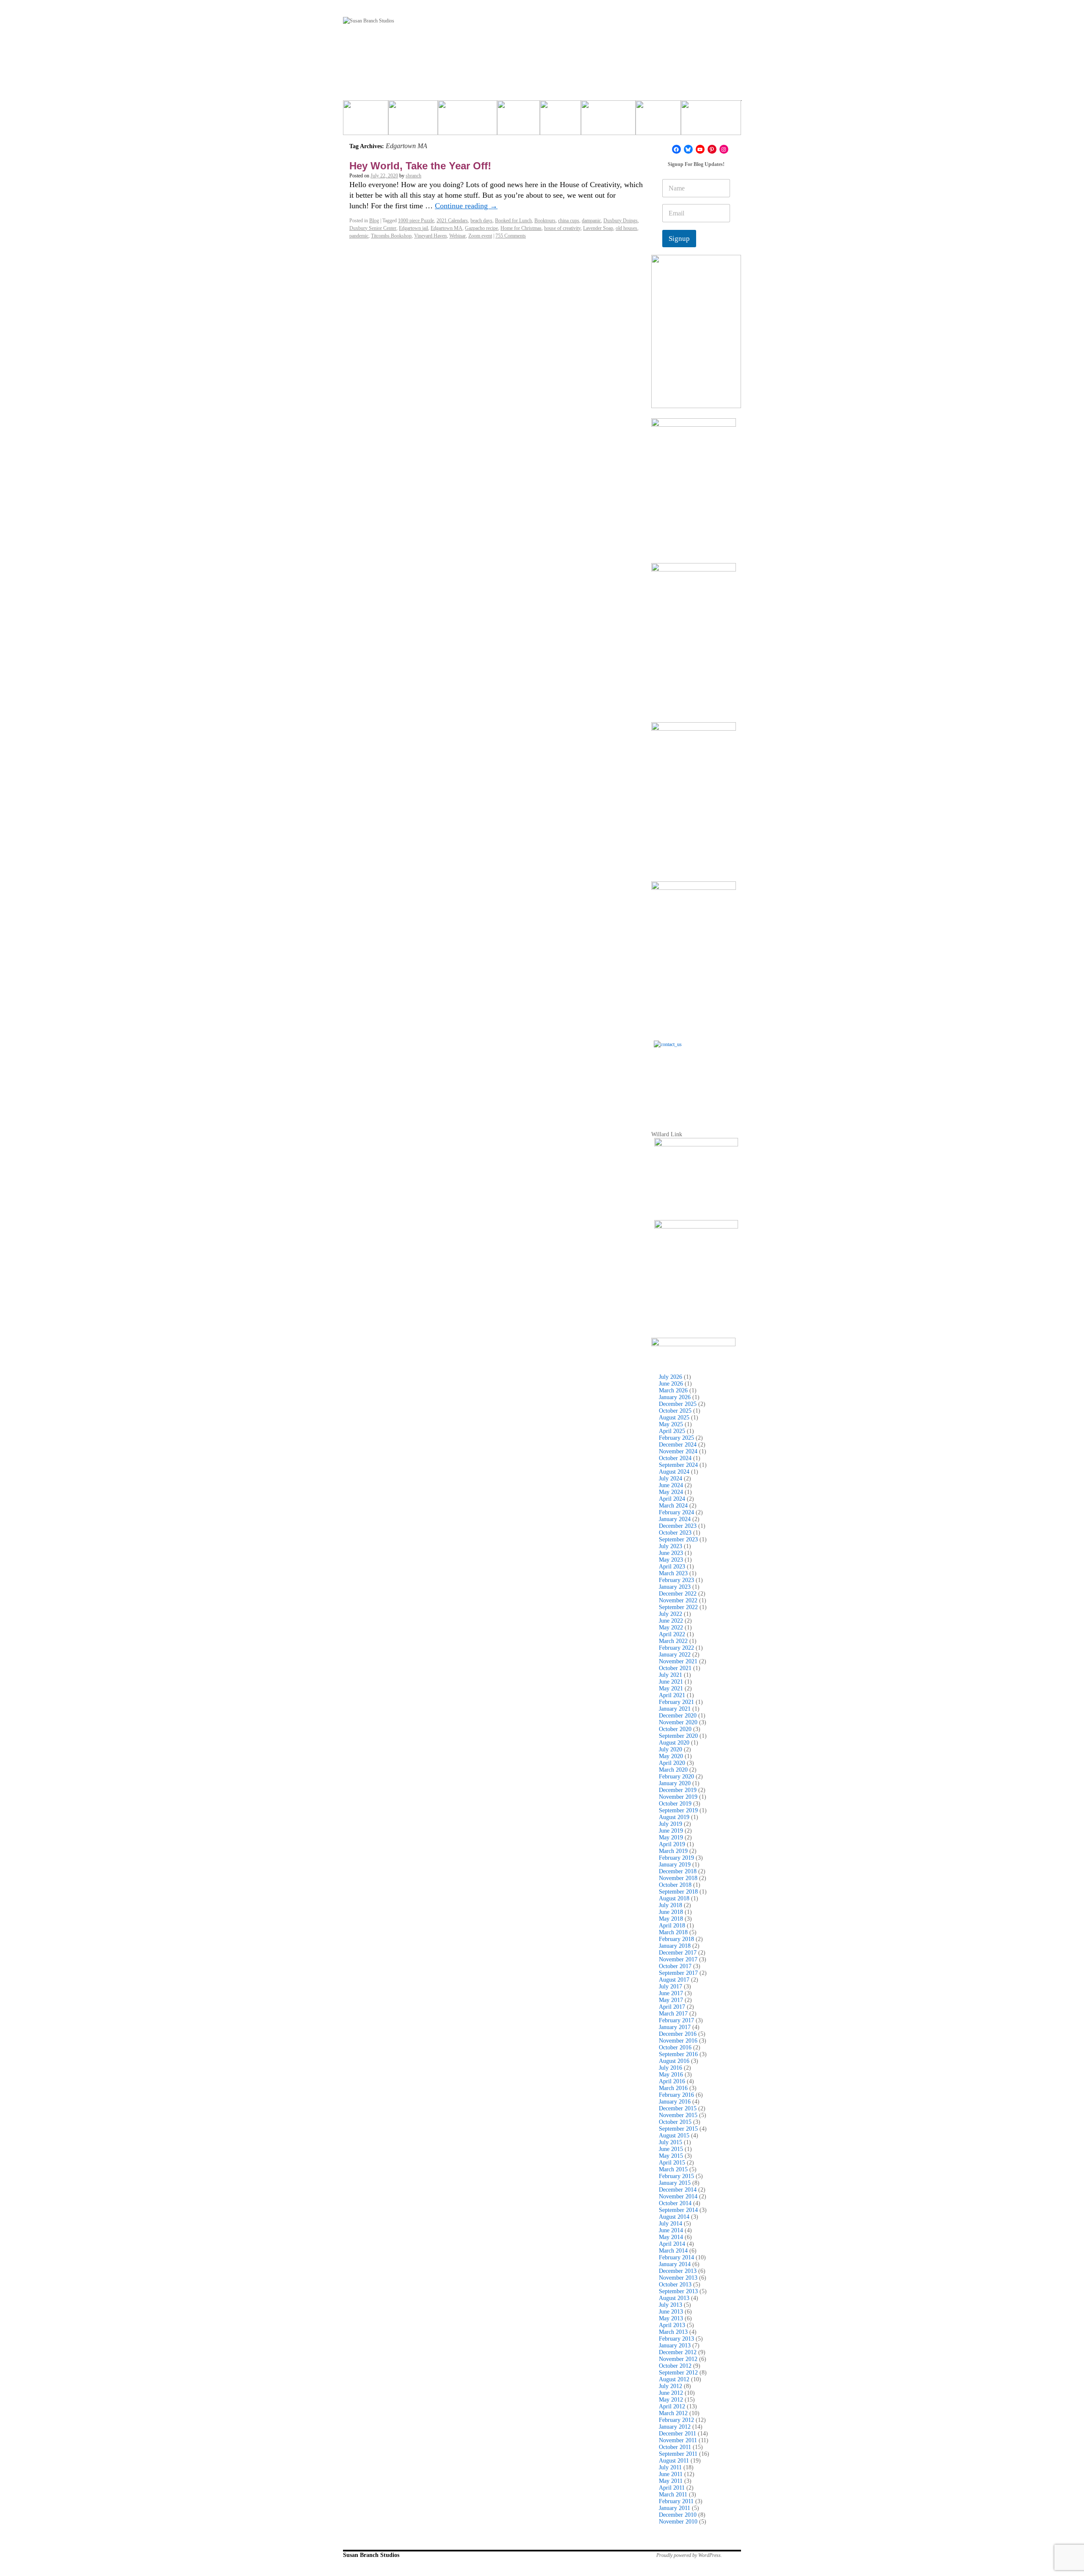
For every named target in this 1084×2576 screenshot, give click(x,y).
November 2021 (678, 1661)
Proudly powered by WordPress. (689, 2555)
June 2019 (671, 1831)
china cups (569, 221)
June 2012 (671, 2393)
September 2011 (678, 2454)
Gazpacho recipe (481, 228)
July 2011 (670, 2467)
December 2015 (678, 2108)
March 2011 (673, 2495)
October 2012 (675, 2366)
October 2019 (675, 1804)
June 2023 (671, 1553)
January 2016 (675, 2102)
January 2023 (675, 1587)
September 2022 (678, 1607)
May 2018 (671, 1919)
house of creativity (562, 228)
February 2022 (676, 1648)
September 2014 (678, 2210)
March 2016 (673, 2088)
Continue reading (466, 206)
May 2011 (671, 2481)
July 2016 (671, 2068)
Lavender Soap (598, 228)
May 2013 (671, 2318)
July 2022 (671, 1614)
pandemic (359, 236)
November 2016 (678, 2041)
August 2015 (674, 2136)
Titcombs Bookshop (391, 236)
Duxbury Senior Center (373, 228)
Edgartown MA (447, 228)
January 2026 (675, 1397)
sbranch (413, 176)
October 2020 (675, 1729)
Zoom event (480, 236)
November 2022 (678, 1600)
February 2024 (676, 1512)
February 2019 (676, 1858)
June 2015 (671, 2149)
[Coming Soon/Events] (711, 121)
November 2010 (678, 2522)
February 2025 (676, 1438)
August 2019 (674, 1817)
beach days (481, 221)
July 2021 (671, 1675)
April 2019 (672, 1844)
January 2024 (675, 1519)
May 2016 (671, 2075)
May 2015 (671, 2156)
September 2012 (678, 2373)
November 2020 (678, 1722)
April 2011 (672, 2488)
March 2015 (673, 2169)
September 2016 (678, 2054)
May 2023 (671, 1560)
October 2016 (675, 2047)
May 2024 (671, 1492)
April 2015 (672, 2163)
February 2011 (676, 2501)
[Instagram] (724, 149)
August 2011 (674, 2461)
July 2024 (671, 1479)
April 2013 (672, 2325)
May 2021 (671, 1688)
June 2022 (671, 1621)
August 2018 (674, 1898)
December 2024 (678, 1445)
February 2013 (676, 2339)
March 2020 (673, 1770)
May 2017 (671, 2000)
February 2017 (676, 2020)
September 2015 (678, 2129)
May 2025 (671, 1424)
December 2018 (678, 1871)
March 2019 (673, 1851)
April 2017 (672, 2007)
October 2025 (675, 1411)
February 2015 (676, 2176)
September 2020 (678, 1736)
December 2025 (678, 1404)
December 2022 (678, 1594)
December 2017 (678, 1953)
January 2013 (675, 2345)
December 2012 (678, 2352)
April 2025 (672, 1431)
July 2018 (671, 1905)
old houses (626, 228)
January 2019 (675, 1865)
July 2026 (671, 1377)
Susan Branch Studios (371, 2555)
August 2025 (674, 1418)
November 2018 (678, 1878)
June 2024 (671, 1485)
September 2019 (678, 1810)
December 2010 (678, 2515)
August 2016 (674, 2061)
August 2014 (674, 2217)
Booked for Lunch (513, 221)
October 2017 (675, 1966)
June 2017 (671, 1993)
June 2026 (671, 1384)
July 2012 (671, 2386)
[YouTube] (700, 149)
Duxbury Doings (621, 221)
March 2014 (673, 2251)
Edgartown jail (413, 228)
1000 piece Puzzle (416, 221)
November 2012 (678, 2359)
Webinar (458, 236)
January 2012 (675, 2427)
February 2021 (676, 1702)
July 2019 (671, 1824)
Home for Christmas (521, 228)
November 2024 (678, 1451)
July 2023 (671, 1546)
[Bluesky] (688, 149)
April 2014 (672, 2244)
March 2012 (673, 2413)
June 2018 (671, 1912)
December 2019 (678, 1790)
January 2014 (675, 2264)
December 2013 (678, 2271)
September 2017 (678, 1973)
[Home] (366, 121)
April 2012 (672, 2406)
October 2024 (675, 1458)
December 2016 (678, 2034)
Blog (374, 221)
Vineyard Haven (430, 236)
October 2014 (675, 2203)
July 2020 (671, 1749)
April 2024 (672, 1499)
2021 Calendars (452, 221)
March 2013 (673, 2332)
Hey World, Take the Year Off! (420, 166)
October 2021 (675, 1668)
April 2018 (672, 1926)
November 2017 (678, 1959)
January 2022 (675, 1655)
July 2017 (671, 1987)
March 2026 (673, 1390)
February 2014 (676, 2257)
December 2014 (678, 2190)
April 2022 (672, 1634)
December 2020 (678, 1716)
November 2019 (678, 1797)
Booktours (545, 221)
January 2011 (675, 2508)
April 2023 (672, 1567)
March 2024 (673, 1506)
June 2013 (671, 2312)
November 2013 (678, 2278)
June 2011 (671, 2474)
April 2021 (672, 1695)
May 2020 (671, 1756)
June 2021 (671, 1682)
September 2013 (678, 2291)
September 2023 (678, 1539)
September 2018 (678, 1892)
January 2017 (675, 2027)
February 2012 (676, 2420)
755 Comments (511, 236)
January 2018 (675, 1946)
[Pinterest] (712, 149)
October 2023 (675, 1533)
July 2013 (671, 2305)
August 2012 (674, 2379)
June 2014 (671, 2230)
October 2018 (675, 1885)
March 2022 (673, 1641)
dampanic (591, 221)
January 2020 (675, 1783)
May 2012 (671, 2400)
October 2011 (675, 2447)
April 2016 (672, 2081)
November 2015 (678, 2115)
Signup (679, 239)
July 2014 (671, 2224)
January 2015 (675, 2183)
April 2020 (672, 1763)
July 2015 (671, 2142)
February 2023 (676, 1580)
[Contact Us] (696, 1083)
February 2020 (676, 1777)
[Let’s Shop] (518, 121)
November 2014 (678, 2196)
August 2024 (674, 1472)
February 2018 (676, 1939)
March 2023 (673, 1573)
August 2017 (674, 1980)
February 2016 (676, 2095)
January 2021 (675, 1709)
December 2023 (678, 1526)
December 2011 (677, 2434)
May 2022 (671, 1628)
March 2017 (673, 2014)
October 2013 (675, 2285)
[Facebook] (676, 149)
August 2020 (674, 1743)
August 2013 (674, 2298)
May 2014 (671, 2237)
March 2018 (673, 1932)
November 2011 (678, 2440)
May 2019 (671, 1837)
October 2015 (675, 2122)
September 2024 (678, 1465)
